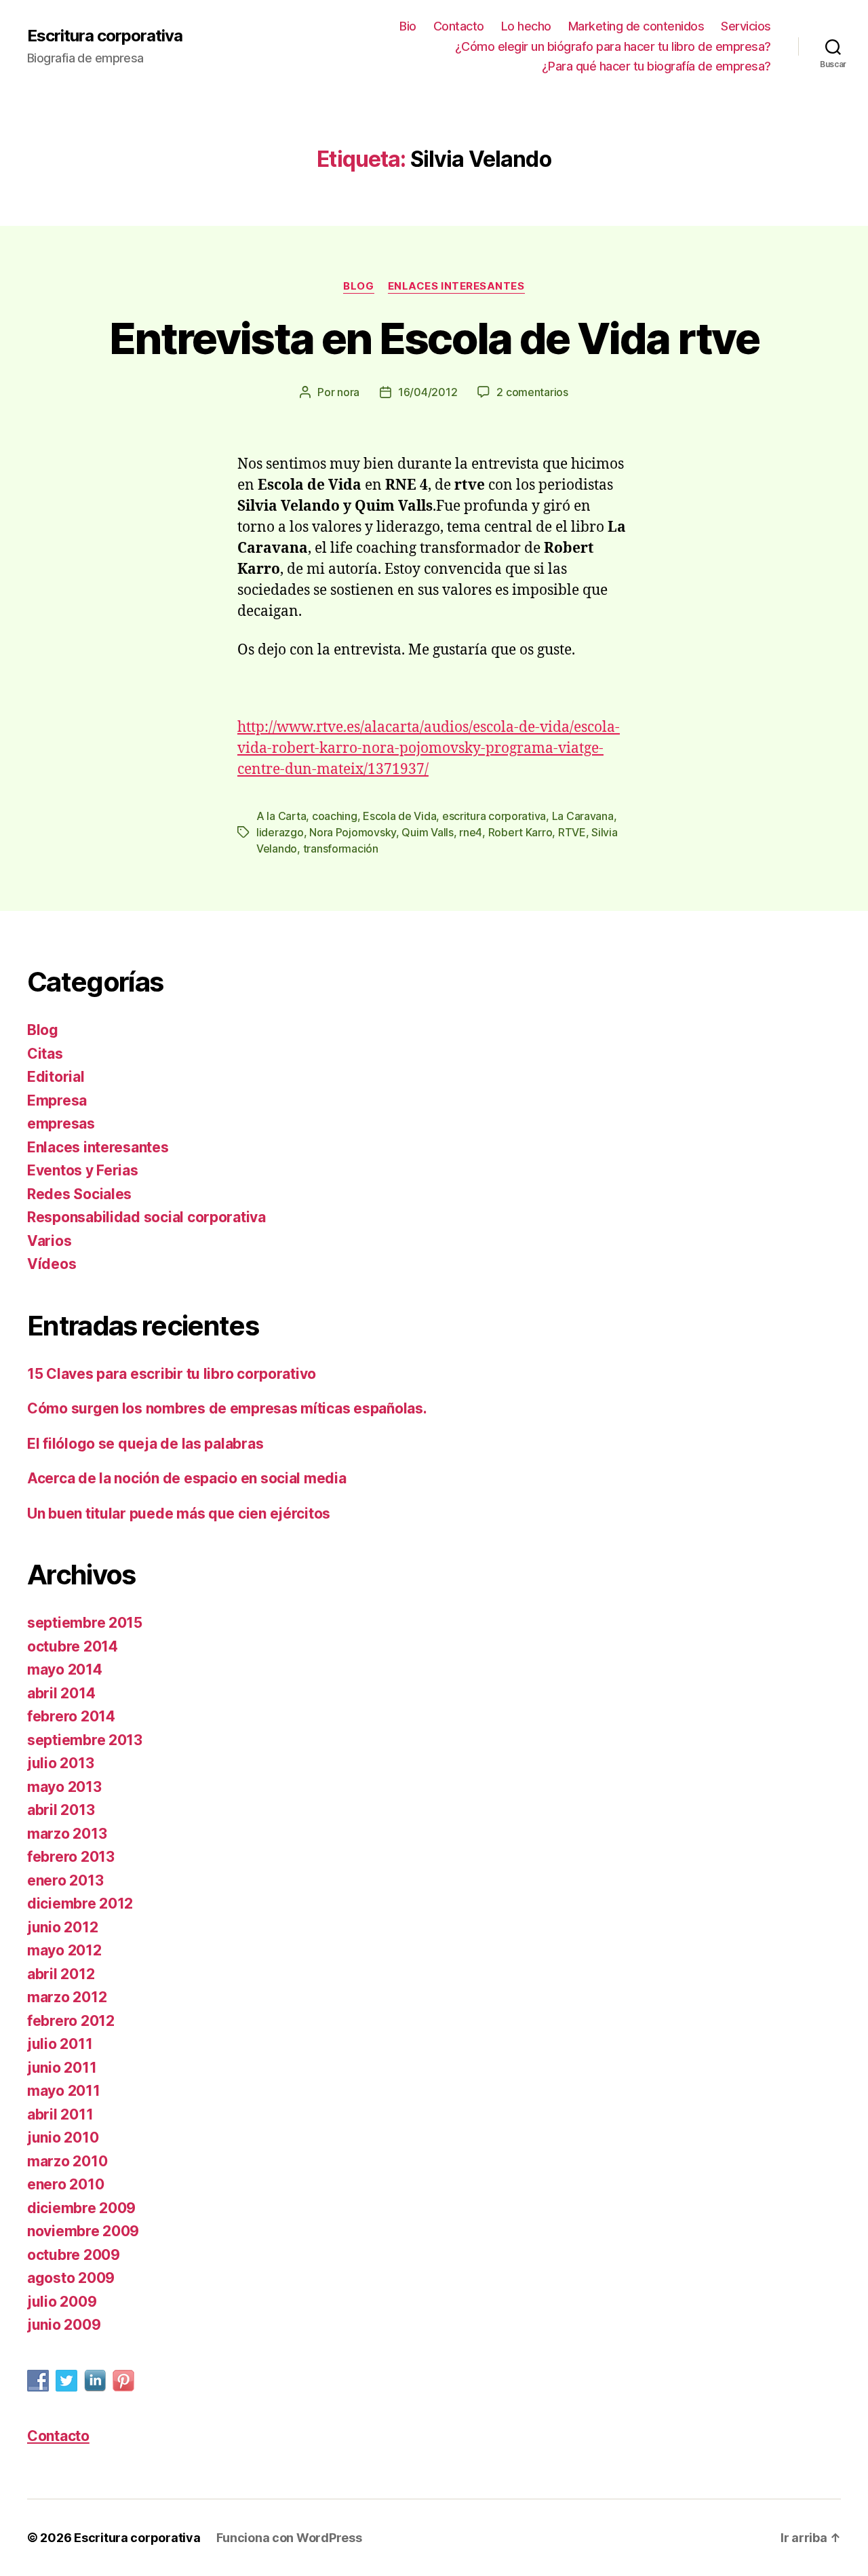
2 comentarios (532, 392)
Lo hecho (526, 26)
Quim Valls (427, 832)
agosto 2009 (71, 2278)
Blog (358, 286)
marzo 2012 (67, 1997)
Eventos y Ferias (83, 1170)
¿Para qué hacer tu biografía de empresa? (656, 66)
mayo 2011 (64, 2091)
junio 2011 (62, 2068)
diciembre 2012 (80, 1904)
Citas (45, 1054)
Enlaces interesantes (456, 286)
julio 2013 (60, 1763)
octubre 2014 (73, 1646)
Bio (408, 26)
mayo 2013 (64, 1787)
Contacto (459, 26)
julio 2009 (62, 2302)
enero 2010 (65, 2184)
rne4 (471, 832)
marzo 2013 (67, 1834)
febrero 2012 (71, 2021)
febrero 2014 (71, 1716)
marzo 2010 (67, 2161)
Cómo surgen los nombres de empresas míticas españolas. (227, 1408)
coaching (335, 816)
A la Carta (281, 816)
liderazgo (280, 832)
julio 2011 (60, 2044)
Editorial (56, 1077)
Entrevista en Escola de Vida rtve (434, 338)
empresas (61, 1124)
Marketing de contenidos (636, 26)
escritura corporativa (494, 816)
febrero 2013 (71, 1857)
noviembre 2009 (83, 2231)
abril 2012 (61, 1974)
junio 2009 (64, 2325)
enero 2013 (65, 1880)
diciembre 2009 (81, 2208)
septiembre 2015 (85, 1623)
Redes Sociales (79, 1194)
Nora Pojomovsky (353, 832)
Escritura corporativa (105, 36)
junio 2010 (63, 2138)
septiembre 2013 (85, 1740)
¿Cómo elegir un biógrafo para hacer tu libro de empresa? (613, 46)
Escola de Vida (399, 816)
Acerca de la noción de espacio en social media (187, 1478)
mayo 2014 (65, 1670)
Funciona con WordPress (289, 2538)
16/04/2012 (428, 392)
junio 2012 (62, 1927)
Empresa (57, 1100)
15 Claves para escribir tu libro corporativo (172, 1374)
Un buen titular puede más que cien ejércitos (179, 1514)
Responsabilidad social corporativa (146, 1217)
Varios (49, 1241)
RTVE (572, 832)
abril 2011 (60, 2114)
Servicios (746, 26)
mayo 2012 (64, 1950)
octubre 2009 (74, 2255)
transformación (341, 848)
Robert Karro (520, 832)
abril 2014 (61, 1693)
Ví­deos (52, 1264)
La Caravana (583, 816)
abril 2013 (61, 1810)
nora (348, 392)
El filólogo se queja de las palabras (145, 1444)
